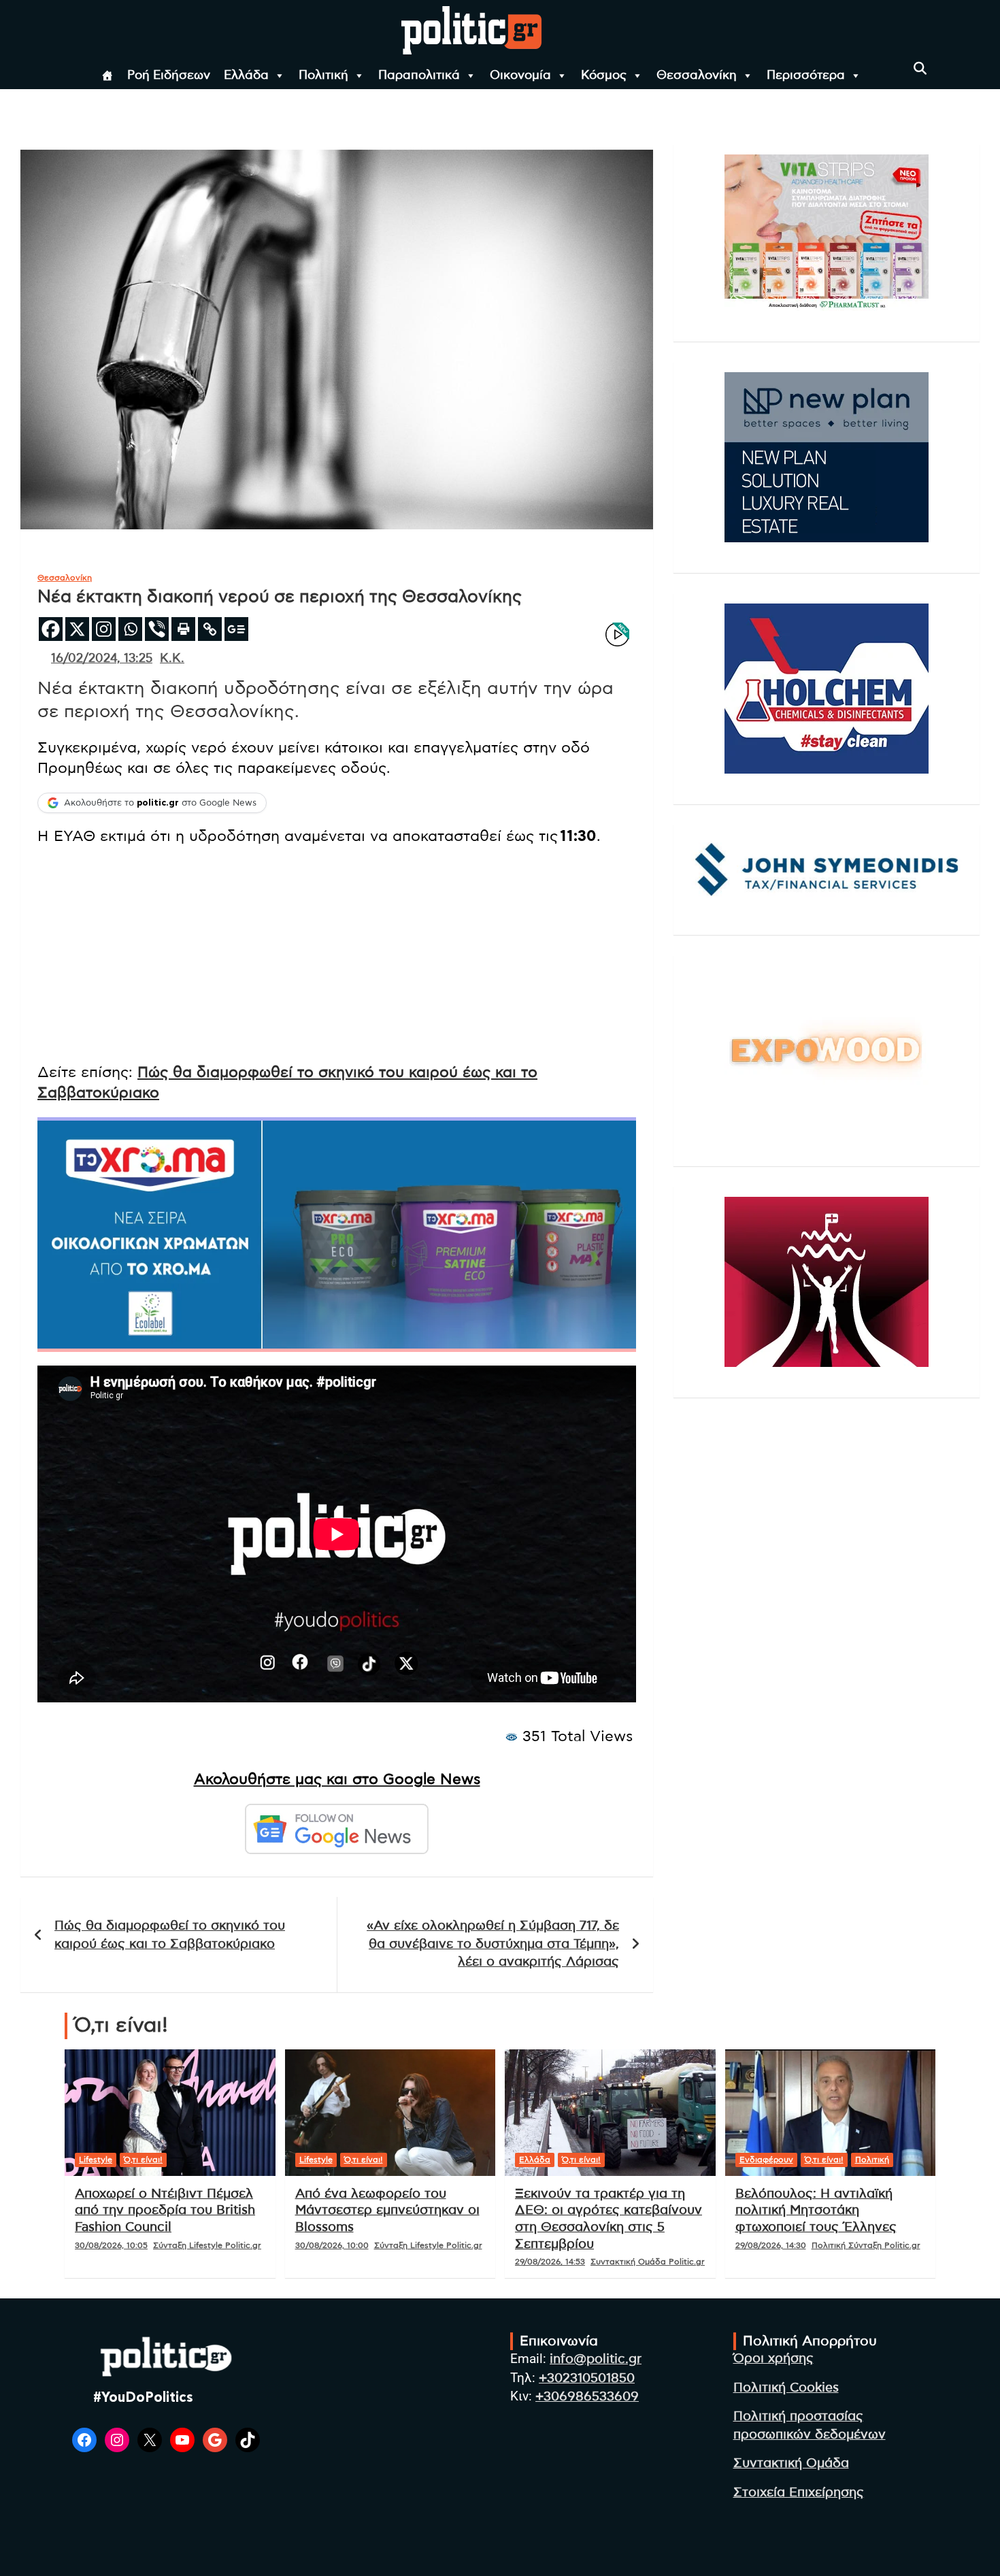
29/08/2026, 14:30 (771, 2245)
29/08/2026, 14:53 (550, 2262)
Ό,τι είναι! (143, 2160)
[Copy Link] (210, 629)
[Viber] (157, 629)
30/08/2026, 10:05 (111, 2245)
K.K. (172, 659)
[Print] (183, 629)
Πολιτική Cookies (786, 2388)
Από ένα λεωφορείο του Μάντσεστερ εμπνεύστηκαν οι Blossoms (387, 2211)
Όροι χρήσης (773, 2359)
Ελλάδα (246, 76)
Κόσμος (604, 76)
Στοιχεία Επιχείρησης (799, 2493)
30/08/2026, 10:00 (332, 2245)
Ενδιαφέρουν (766, 2160)
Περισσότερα (806, 76)
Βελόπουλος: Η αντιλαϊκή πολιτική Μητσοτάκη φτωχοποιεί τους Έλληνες (816, 2211)
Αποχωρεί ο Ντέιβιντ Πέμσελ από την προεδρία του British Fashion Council (165, 2211)
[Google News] (236, 629)
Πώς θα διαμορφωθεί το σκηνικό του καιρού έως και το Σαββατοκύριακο (170, 1935)
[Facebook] (51, 629)
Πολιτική (323, 76)
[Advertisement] (337, 956)
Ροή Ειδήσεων (169, 76)
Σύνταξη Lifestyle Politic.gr (207, 2245)
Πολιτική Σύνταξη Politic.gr (866, 2245)
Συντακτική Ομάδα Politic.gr (648, 2262)
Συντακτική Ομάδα (791, 2463)
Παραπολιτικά (419, 76)
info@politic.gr (596, 2359)
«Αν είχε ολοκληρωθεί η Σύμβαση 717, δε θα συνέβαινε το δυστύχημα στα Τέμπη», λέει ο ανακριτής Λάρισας (493, 1944)
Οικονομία (520, 76)
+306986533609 (587, 2397)
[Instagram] (104, 629)
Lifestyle (96, 2160)
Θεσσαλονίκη (697, 76)
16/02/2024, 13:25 (102, 659)
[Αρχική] (107, 76)
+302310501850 (587, 2378)
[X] (77, 629)
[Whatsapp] (130, 629)
